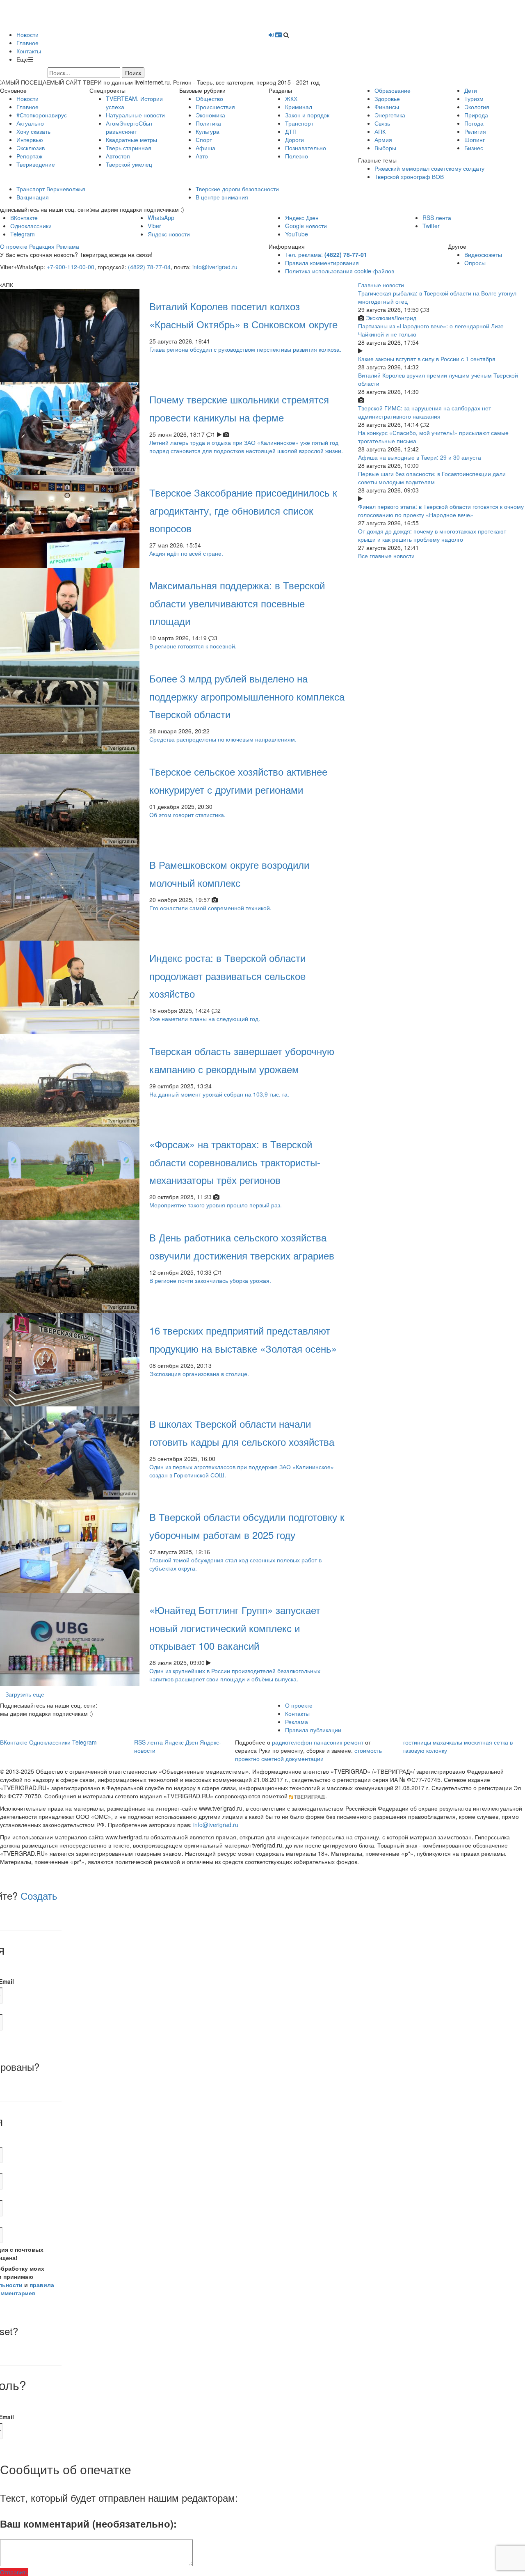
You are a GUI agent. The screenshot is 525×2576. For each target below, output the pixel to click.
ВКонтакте (24, 218)
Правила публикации (313, 1730)
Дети (471, 90)
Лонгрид (405, 318)
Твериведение (36, 164)
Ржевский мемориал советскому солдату (429, 168)
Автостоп (118, 156)
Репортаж (29, 156)
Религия (475, 131)
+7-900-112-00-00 (71, 267)
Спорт (204, 140)
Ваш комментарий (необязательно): (88, 2523)
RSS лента (437, 218)
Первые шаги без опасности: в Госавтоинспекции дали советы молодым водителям (432, 478)
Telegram (23, 234)
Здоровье (387, 98)
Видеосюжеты (483, 254)
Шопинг (475, 140)
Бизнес (474, 148)
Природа (476, 115)
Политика (208, 123)
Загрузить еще (25, 1694)
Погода (474, 123)
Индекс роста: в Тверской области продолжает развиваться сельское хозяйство (227, 975)
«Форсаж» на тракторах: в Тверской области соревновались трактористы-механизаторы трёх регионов (235, 1162)
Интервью (30, 140)
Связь (382, 123)
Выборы (385, 148)
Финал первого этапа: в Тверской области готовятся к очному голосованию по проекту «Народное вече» (441, 511)
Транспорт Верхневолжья (51, 189)
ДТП (291, 131)
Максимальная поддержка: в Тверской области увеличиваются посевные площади (237, 603)
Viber (154, 226)
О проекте (14, 246)
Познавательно (306, 148)
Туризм (474, 98)
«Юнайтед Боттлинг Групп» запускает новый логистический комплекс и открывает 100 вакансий (235, 1627)
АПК (380, 131)
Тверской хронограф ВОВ (409, 176)
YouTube (297, 234)
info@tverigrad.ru (215, 267)
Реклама (68, 246)
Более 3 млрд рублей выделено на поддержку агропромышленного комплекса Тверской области (247, 696)
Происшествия (215, 107)
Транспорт (299, 123)
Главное (27, 43)
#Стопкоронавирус (42, 115)
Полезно (297, 156)
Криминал (299, 107)
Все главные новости (386, 556)
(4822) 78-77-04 (149, 267)
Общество (209, 98)
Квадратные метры (131, 140)
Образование (393, 90)
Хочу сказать (33, 131)
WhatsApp (161, 218)
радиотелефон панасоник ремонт (318, 1742)
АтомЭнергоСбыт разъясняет (129, 127)
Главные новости (381, 285)
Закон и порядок (307, 115)
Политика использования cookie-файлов (340, 271)
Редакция (42, 246)
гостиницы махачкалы (433, 1742)
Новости (27, 34)
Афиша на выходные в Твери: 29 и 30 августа (420, 457)
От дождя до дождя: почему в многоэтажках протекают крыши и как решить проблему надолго (432, 535)
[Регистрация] (278, 34)
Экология (477, 107)
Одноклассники (31, 226)
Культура (208, 131)
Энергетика (390, 115)
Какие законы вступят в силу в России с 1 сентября (427, 359)
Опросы (475, 263)
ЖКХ (291, 98)
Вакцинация (33, 197)
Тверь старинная (129, 148)
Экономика (210, 115)
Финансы (387, 107)
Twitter (431, 226)
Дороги (294, 140)
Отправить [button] (14, 2572)
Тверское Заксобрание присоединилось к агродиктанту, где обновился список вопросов (243, 510)
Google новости (306, 226)
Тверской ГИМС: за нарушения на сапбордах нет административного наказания (425, 412)
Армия (383, 140)
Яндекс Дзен (302, 218)
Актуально (30, 123)
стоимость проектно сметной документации (308, 1754)
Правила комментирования (322, 263)
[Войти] (271, 34)
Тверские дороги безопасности (237, 189)
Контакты (29, 51)
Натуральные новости (135, 115)
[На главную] (83, 14)
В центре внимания (222, 197)
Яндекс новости (169, 234)
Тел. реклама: (326, 254)
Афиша (205, 148)
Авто (202, 156)
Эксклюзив (31, 148)
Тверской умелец (129, 164)
